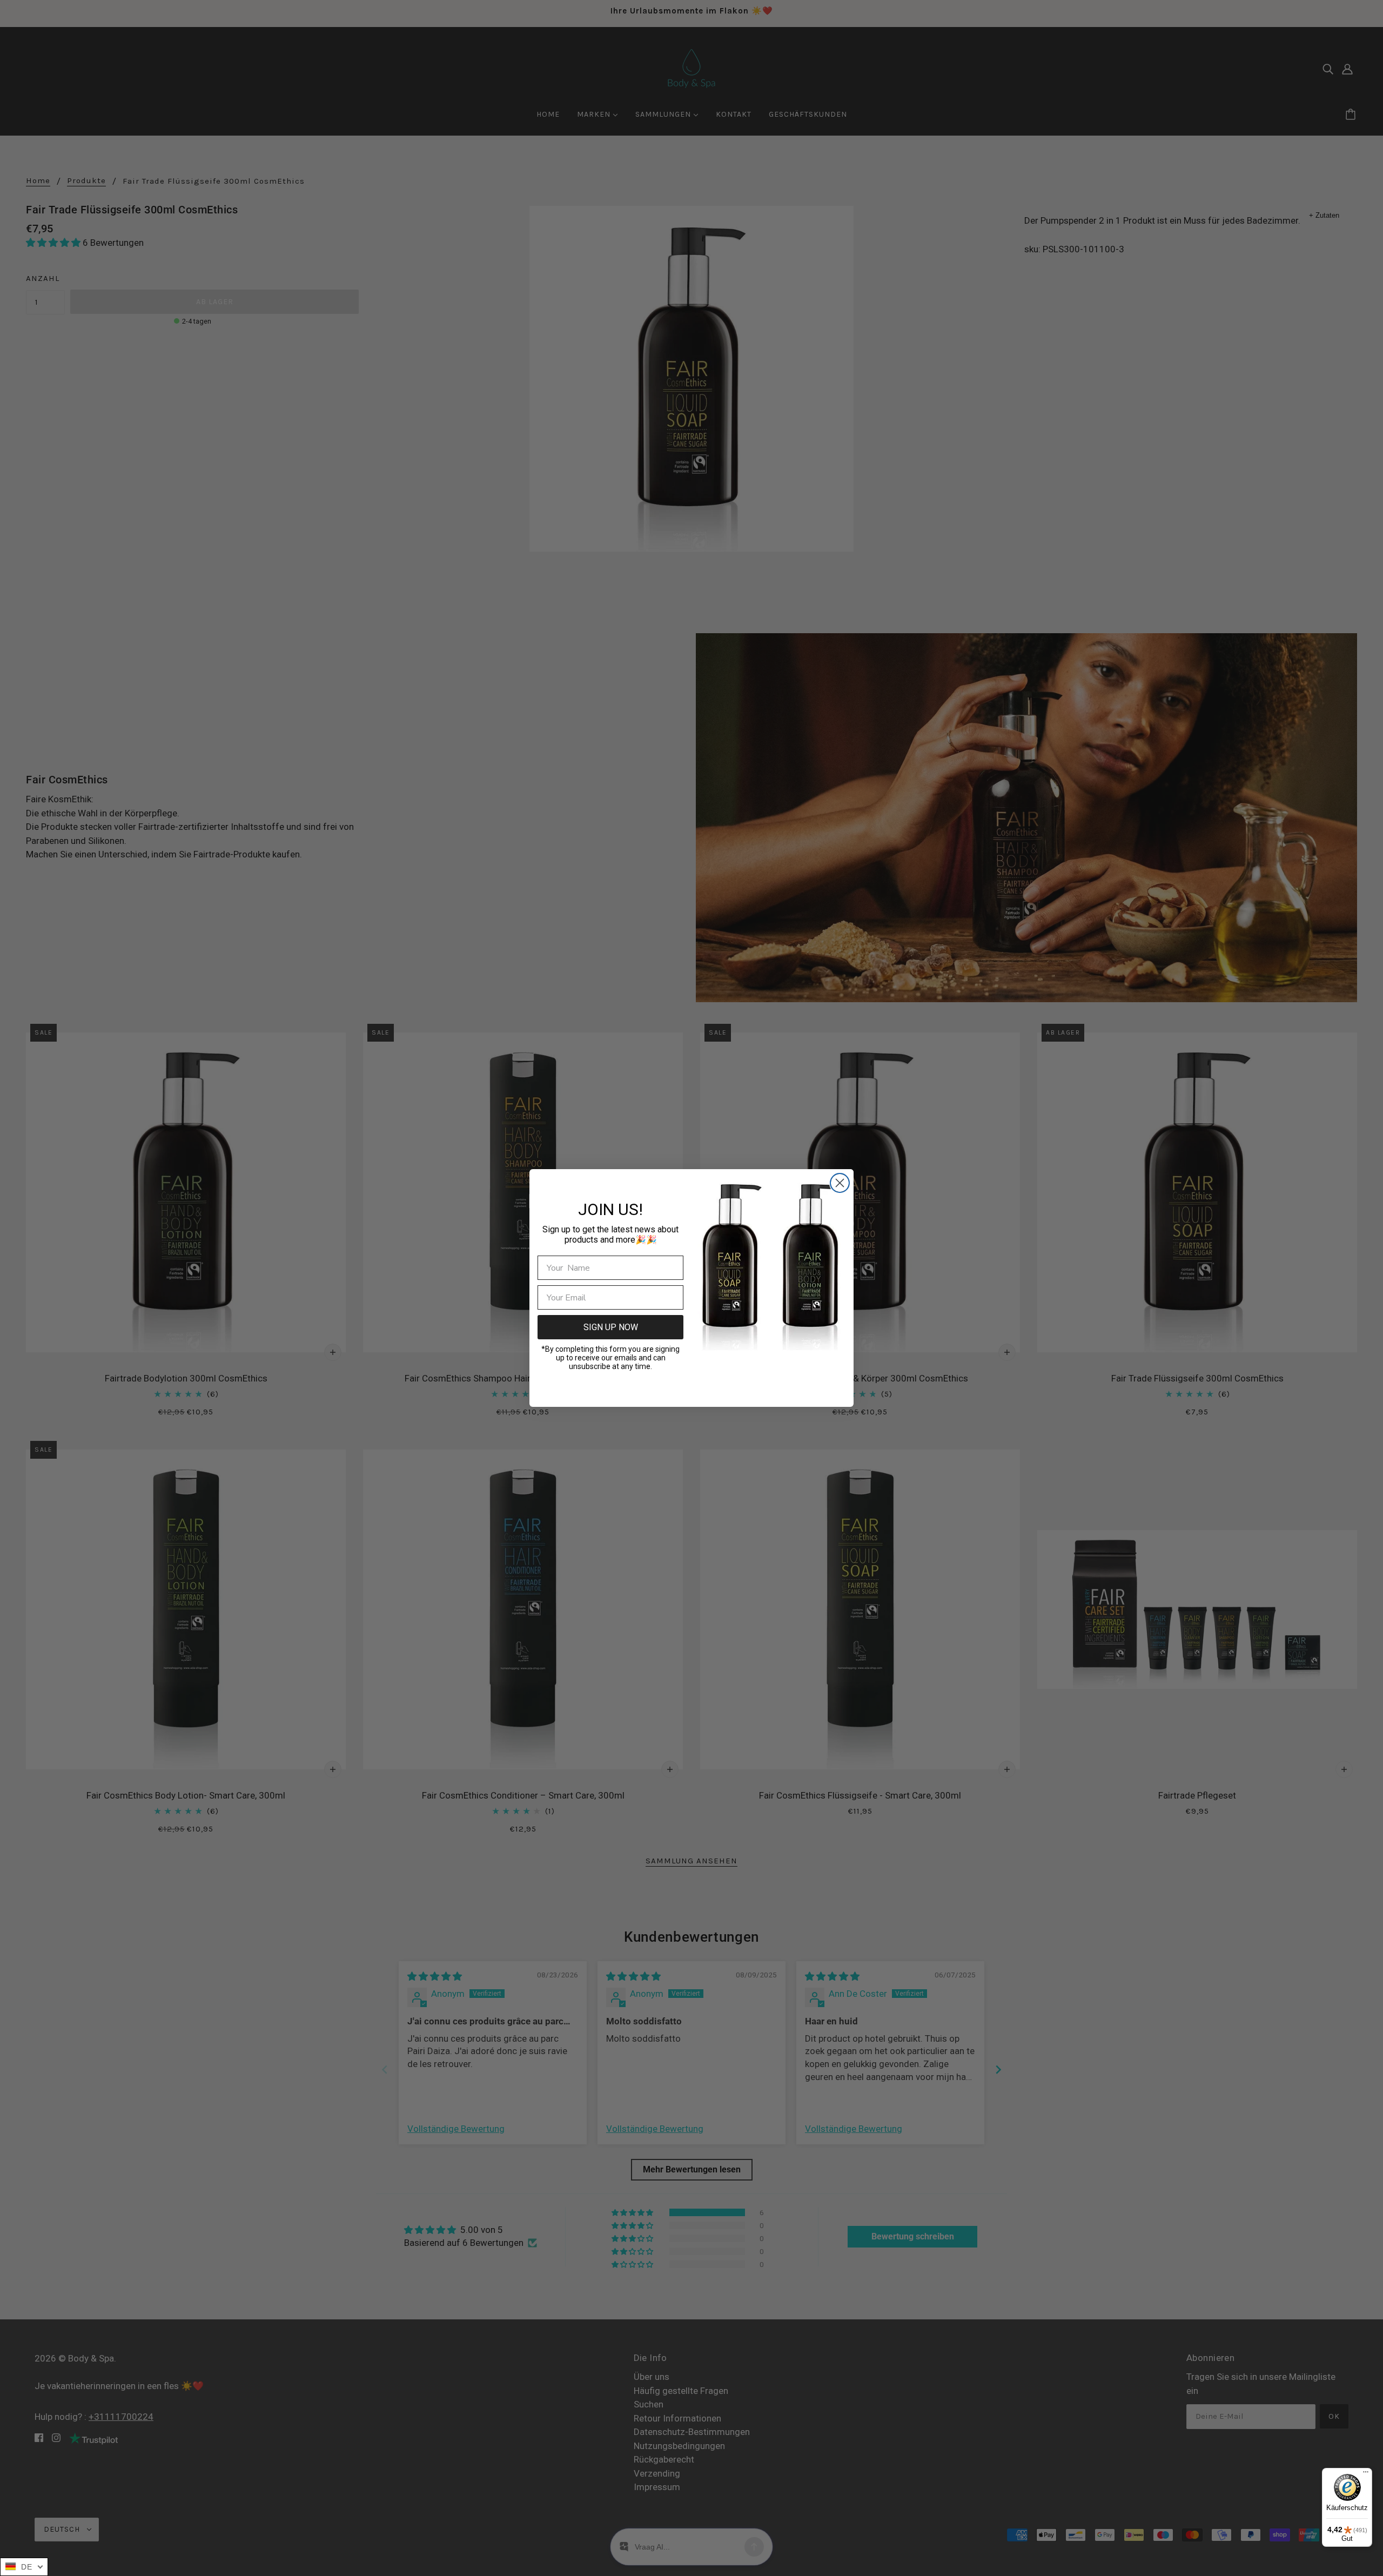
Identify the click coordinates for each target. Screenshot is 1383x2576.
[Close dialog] (840, 1183)
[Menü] (1366, 2474)
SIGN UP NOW (611, 1327)
